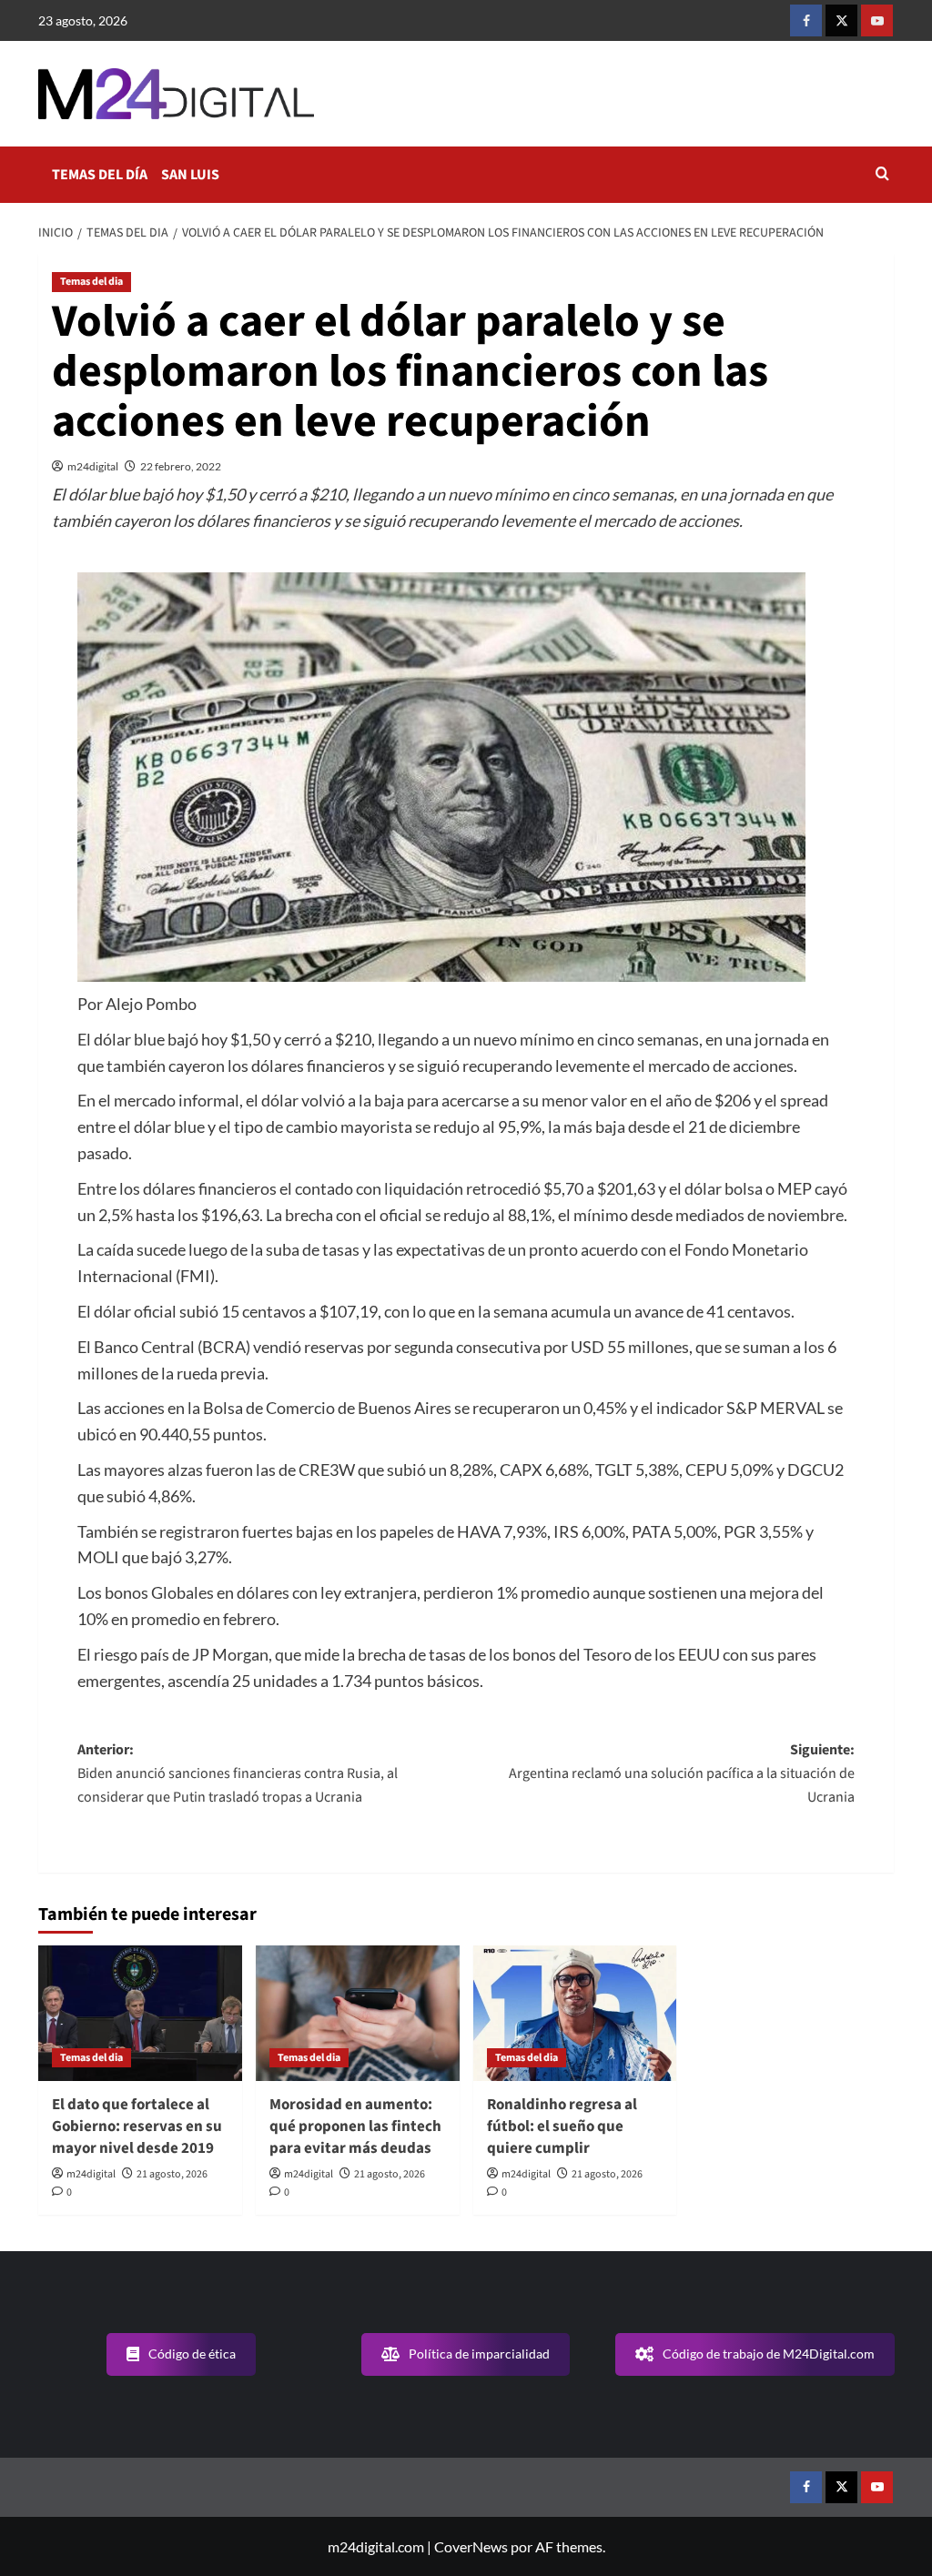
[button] (882, 175)
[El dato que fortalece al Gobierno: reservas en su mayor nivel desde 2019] (140, 2013)
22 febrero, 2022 (181, 466)
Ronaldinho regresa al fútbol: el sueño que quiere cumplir (562, 2126)
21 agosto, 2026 (172, 2174)
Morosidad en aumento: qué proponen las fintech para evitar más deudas (355, 2126)
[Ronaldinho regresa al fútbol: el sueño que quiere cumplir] (575, 2013)
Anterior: (238, 1773)
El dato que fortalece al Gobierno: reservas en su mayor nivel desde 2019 (137, 2126)
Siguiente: (682, 1773)
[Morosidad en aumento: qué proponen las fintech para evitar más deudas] (358, 2013)
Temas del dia (91, 282)
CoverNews (471, 2546)
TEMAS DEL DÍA (100, 175)
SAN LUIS (190, 175)
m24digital (93, 466)
